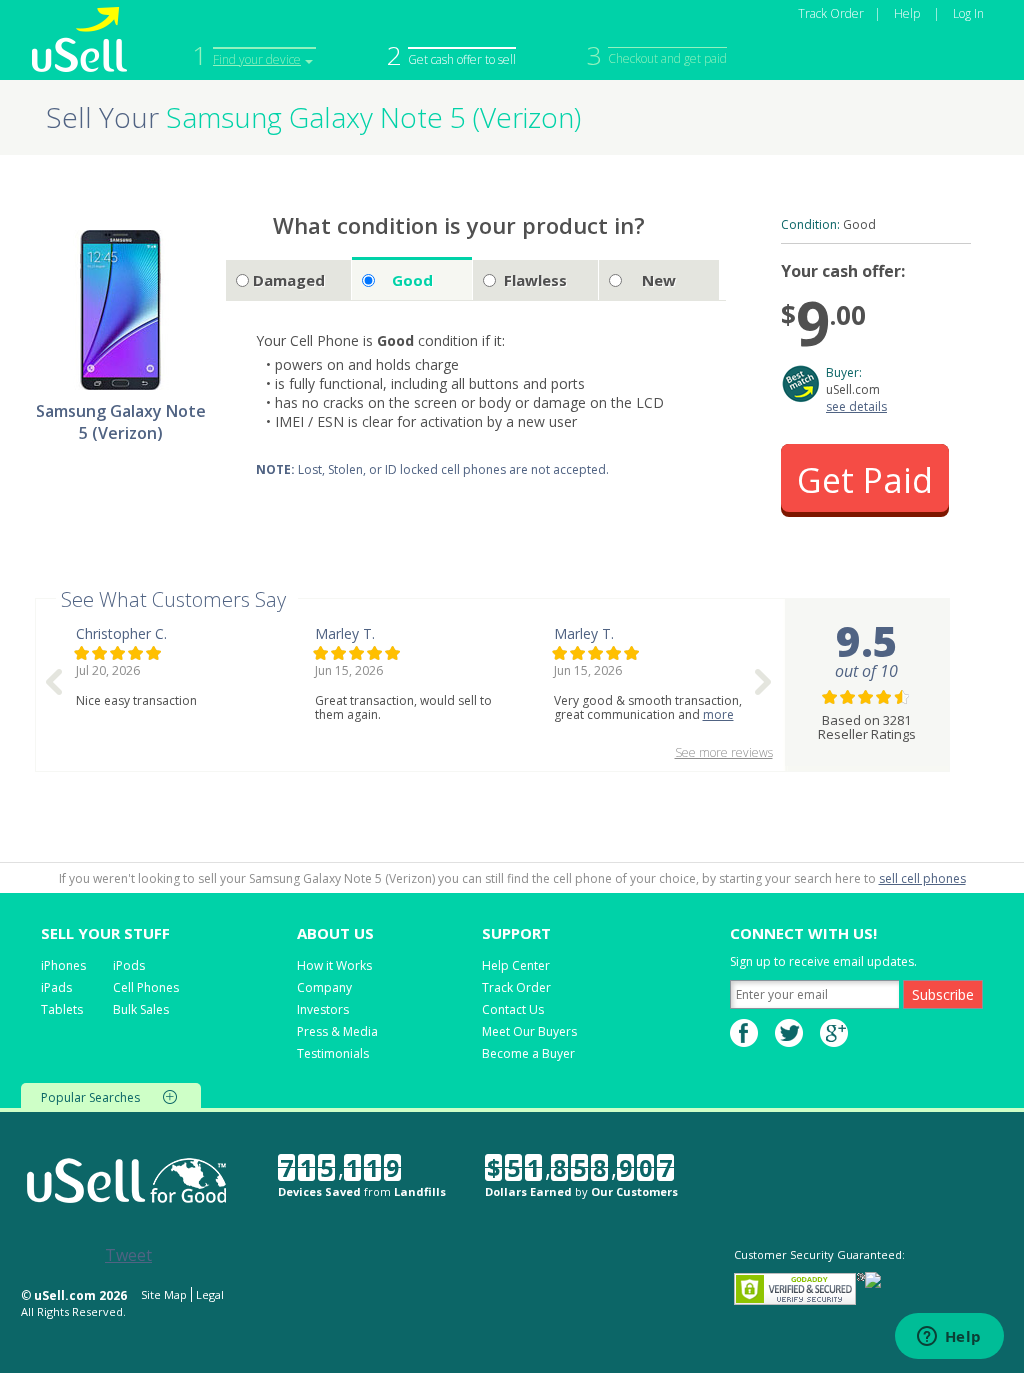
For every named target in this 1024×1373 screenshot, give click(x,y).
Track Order (831, 13)
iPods (129, 965)
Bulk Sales (141, 1009)
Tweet (128, 1255)
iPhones (63, 965)
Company (324, 987)
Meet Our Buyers (529, 1031)
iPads (56, 987)
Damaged (289, 280)
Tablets (62, 1009)
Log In (968, 13)
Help (907, 13)
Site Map (164, 1294)
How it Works (334, 965)
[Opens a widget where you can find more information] (949, 1338)
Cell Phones (146, 987)
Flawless (535, 280)
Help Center (516, 965)
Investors (323, 1009)
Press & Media (337, 1031)
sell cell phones (922, 878)
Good (412, 280)
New (659, 280)
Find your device (257, 59)
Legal (210, 1294)
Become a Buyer (528, 1053)
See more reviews (724, 752)
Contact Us (513, 1009)
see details (856, 406)
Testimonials (333, 1053)
